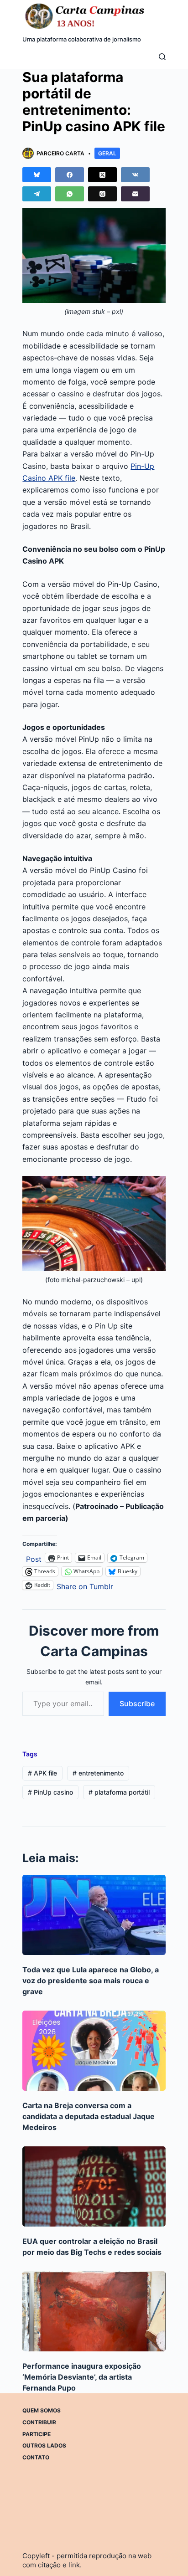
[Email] (135, 194)
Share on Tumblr (85, 1585)
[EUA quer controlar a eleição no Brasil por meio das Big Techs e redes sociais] (94, 2186)
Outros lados (44, 2445)
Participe (37, 2434)
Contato (36, 2457)
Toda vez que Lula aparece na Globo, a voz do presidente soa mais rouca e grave (91, 1981)
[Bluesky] (37, 175)
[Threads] (102, 194)
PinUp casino (50, 1792)
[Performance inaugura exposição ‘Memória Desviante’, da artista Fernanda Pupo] (94, 2311)
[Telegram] (37, 194)
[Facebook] (70, 175)
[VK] (135, 175)
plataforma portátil (119, 1792)
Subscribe (137, 1704)
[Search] (162, 57)
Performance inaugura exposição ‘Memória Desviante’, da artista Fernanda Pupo (82, 2377)
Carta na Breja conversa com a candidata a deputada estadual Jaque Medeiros (89, 2116)
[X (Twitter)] (102, 175)
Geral (107, 153)
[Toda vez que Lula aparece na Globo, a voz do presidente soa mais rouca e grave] (94, 1915)
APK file (42, 1773)
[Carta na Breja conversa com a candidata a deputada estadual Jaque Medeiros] (94, 2051)
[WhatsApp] (70, 194)
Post (34, 1558)
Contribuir (39, 2422)
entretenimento (98, 1773)
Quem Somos (42, 2410)
